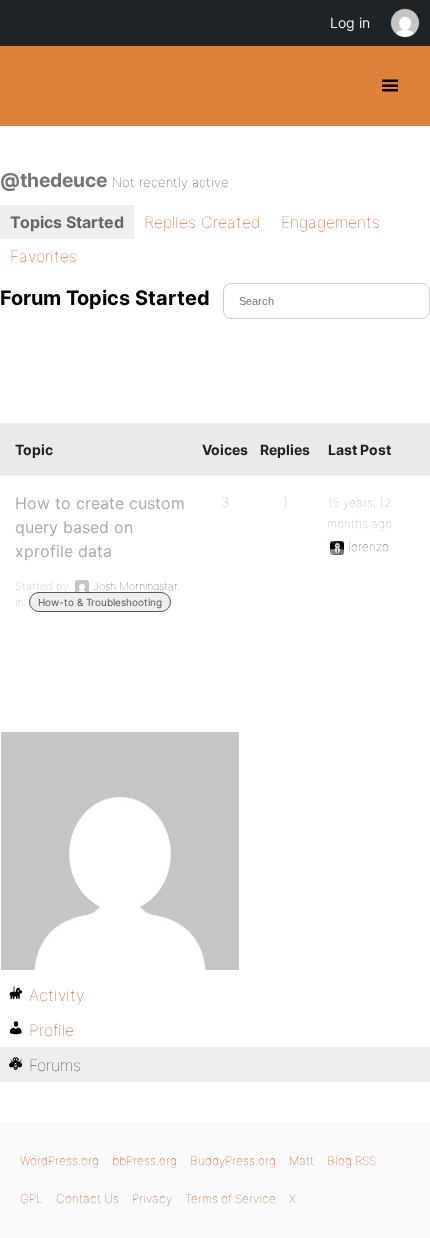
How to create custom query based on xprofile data (100, 527)
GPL (31, 1198)
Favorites (43, 256)
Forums (55, 1065)
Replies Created (202, 222)
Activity (56, 995)
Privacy (152, 1198)
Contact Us (87, 1198)
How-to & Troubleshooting (100, 602)
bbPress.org (144, 1160)
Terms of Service (230, 1198)
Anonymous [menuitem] (404, 23)
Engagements (330, 222)
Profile (51, 1030)
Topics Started (67, 222)
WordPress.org (59, 1160)
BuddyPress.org (32, 86)
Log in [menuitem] (350, 22)
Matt (301, 1160)
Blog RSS (351, 1160)
